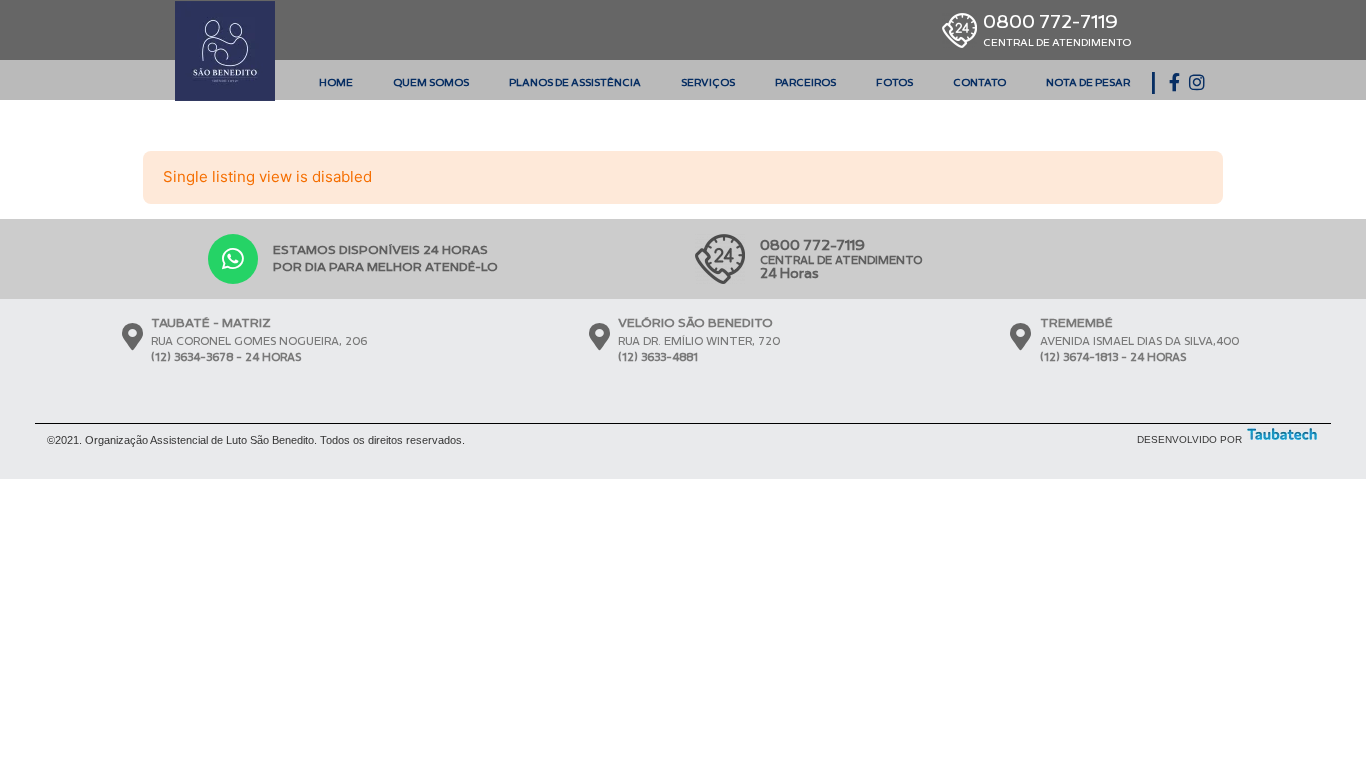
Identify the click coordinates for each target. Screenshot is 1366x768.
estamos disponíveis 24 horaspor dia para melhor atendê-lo (385, 258)
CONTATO (979, 82)
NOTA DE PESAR (1088, 82)
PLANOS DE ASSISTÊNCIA (575, 82)
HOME (336, 82)
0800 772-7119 (1057, 29)
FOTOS (894, 82)
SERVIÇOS (708, 82)
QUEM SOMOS (431, 82)
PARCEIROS (805, 82)
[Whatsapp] (233, 259)
